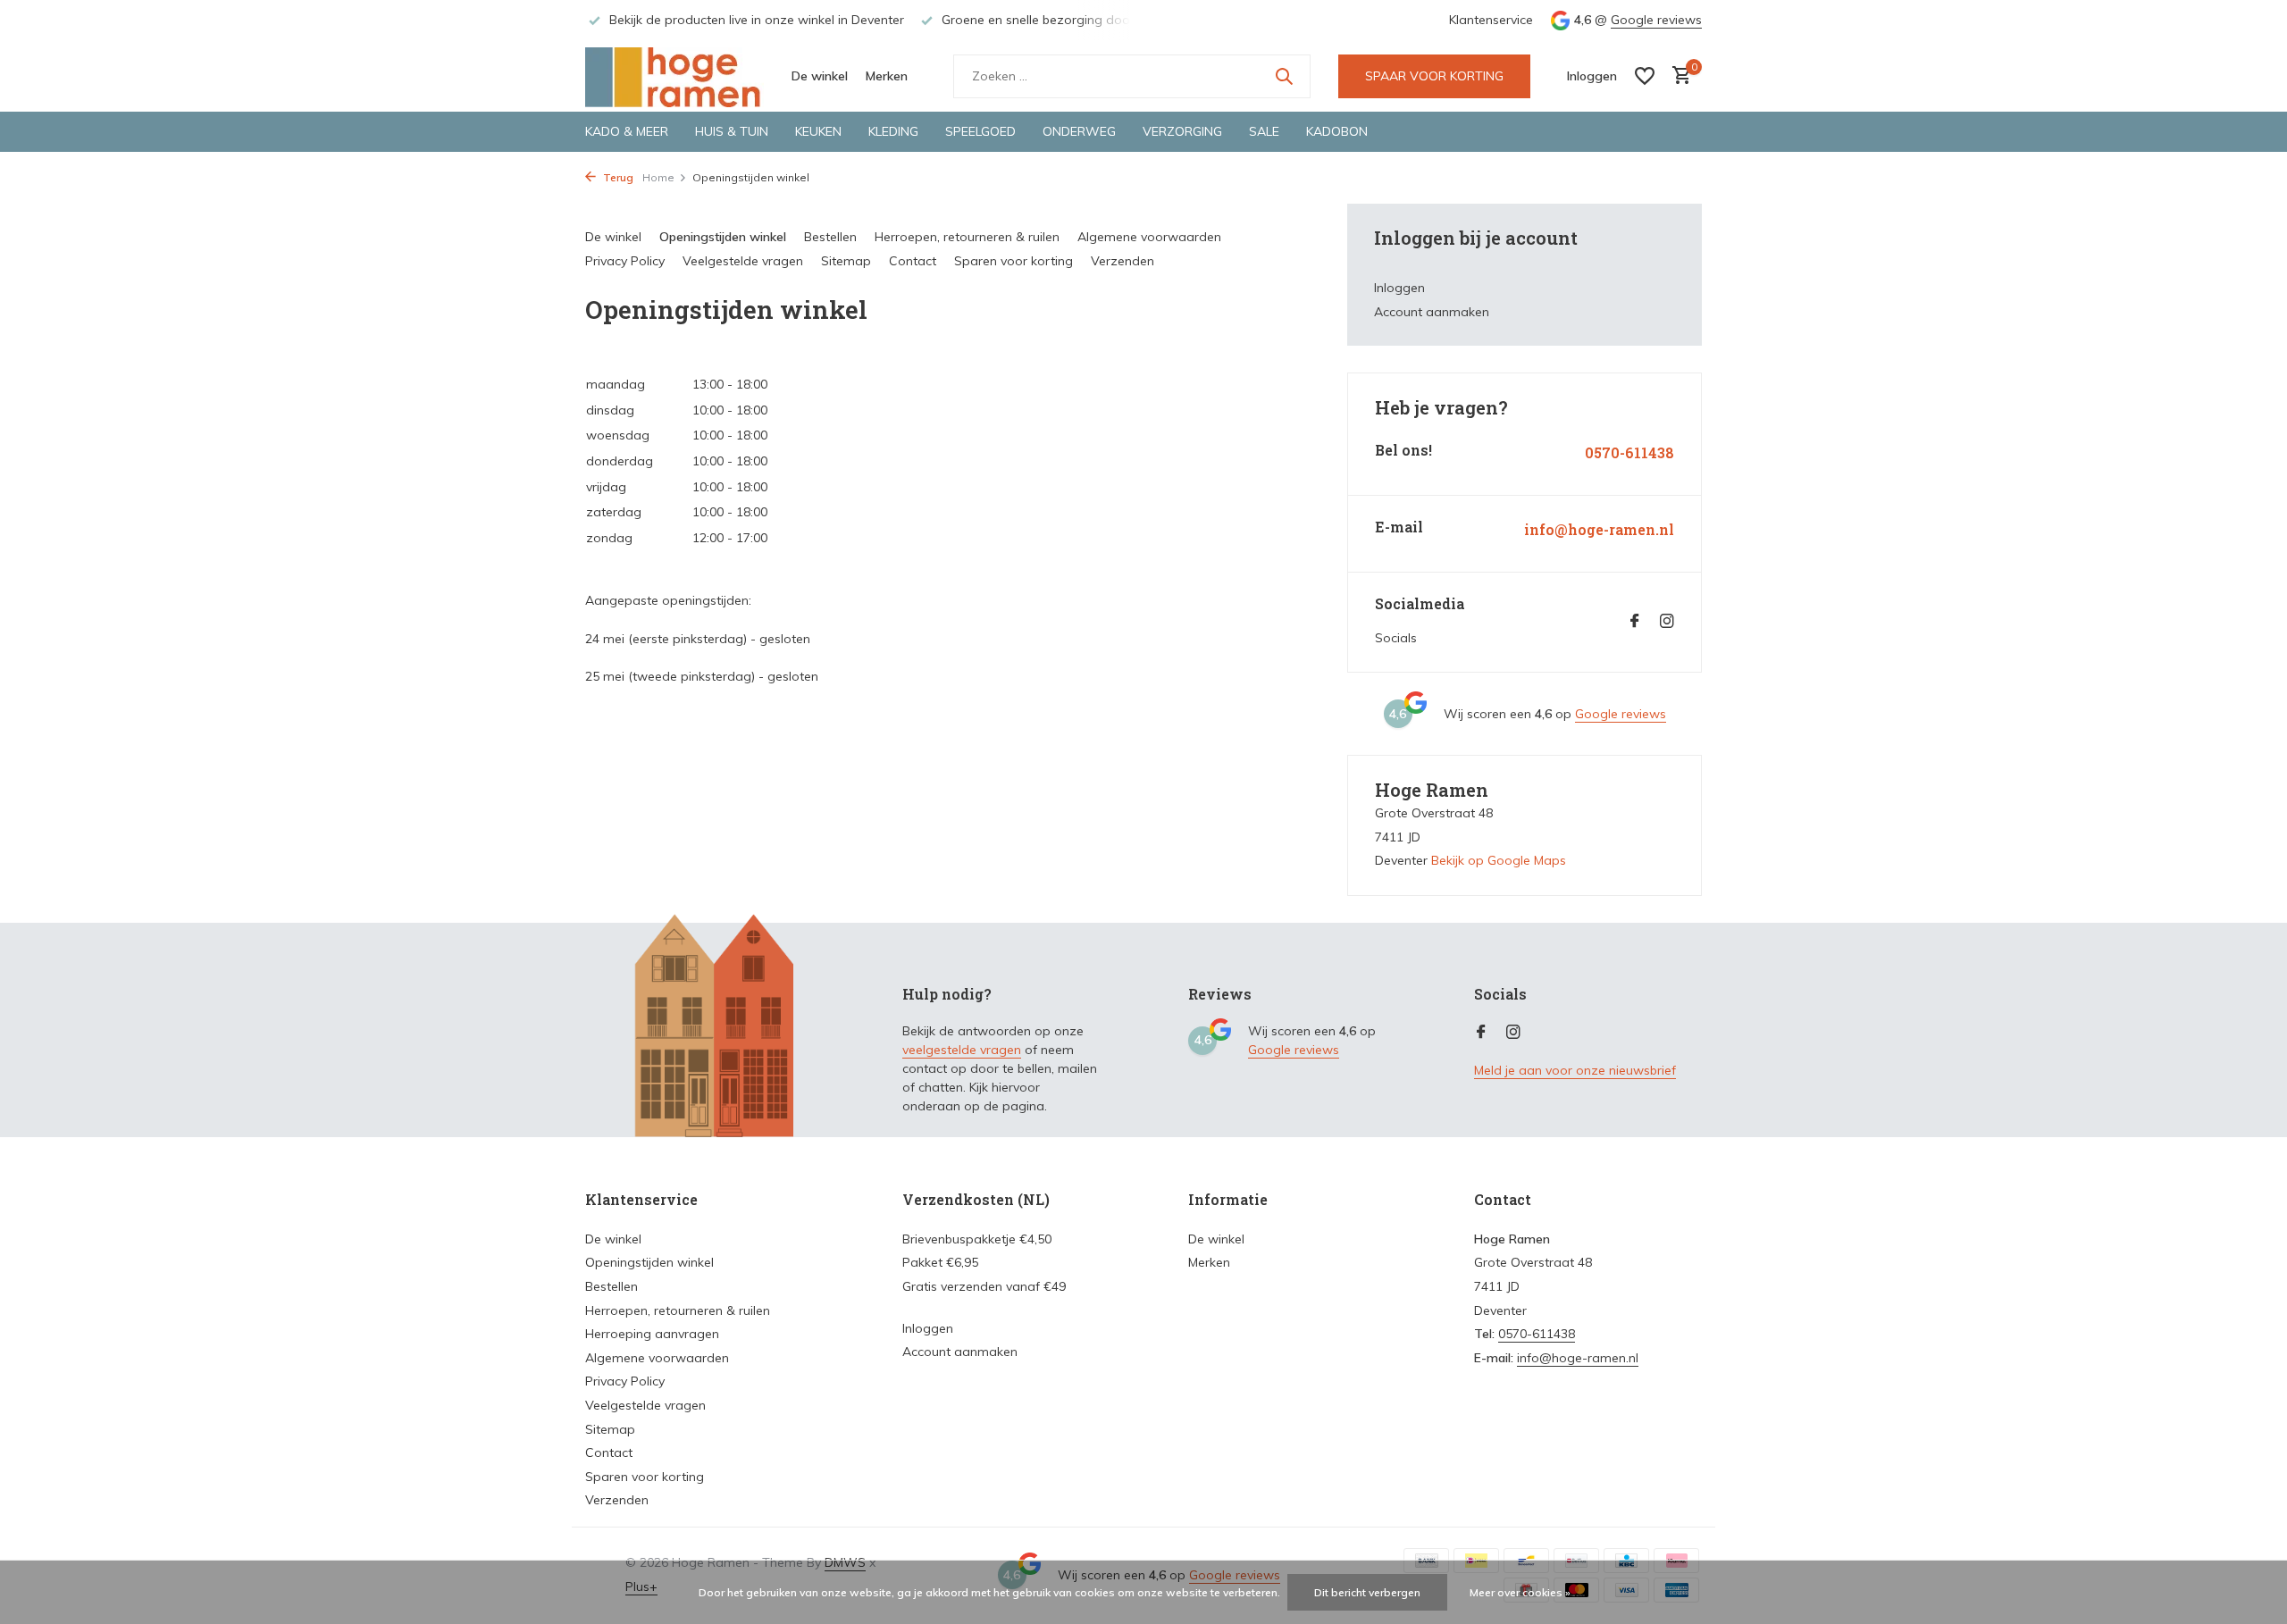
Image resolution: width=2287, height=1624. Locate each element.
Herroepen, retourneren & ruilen (967, 237)
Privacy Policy (625, 261)
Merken (887, 76)
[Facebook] (1635, 622)
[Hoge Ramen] (674, 76)
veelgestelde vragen (962, 1050)
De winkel (820, 76)
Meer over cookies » (1520, 1592)
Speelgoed (980, 131)
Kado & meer (627, 131)
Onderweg (1079, 131)
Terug (617, 177)
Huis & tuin (732, 131)
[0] (1677, 76)
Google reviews (1656, 20)
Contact (913, 261)
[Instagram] (1667, 622)
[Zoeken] (1284, 76)
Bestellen (830, 237)
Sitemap (846, 261)
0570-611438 (1629, 453)
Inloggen (1399, 288)
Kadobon (1337, 131)
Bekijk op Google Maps (1499, 860)
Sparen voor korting (1014, 261)
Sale (1264, 131)
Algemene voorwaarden (1149, 237)
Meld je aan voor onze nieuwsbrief (1575, 1070)
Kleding (893, 131)
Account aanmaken (1432, 312)
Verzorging (1182, 131)
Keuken (818, 131)
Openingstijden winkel (723, 237)
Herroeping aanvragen (652, 1334)
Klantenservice (1491, 20)
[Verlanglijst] (1645, 76)
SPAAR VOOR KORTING (1434, 76)
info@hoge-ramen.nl (1599, 530)
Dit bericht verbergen (1367, 1592)
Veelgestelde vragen (743, 261)
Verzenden (1123, 261)
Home (658, 177)
